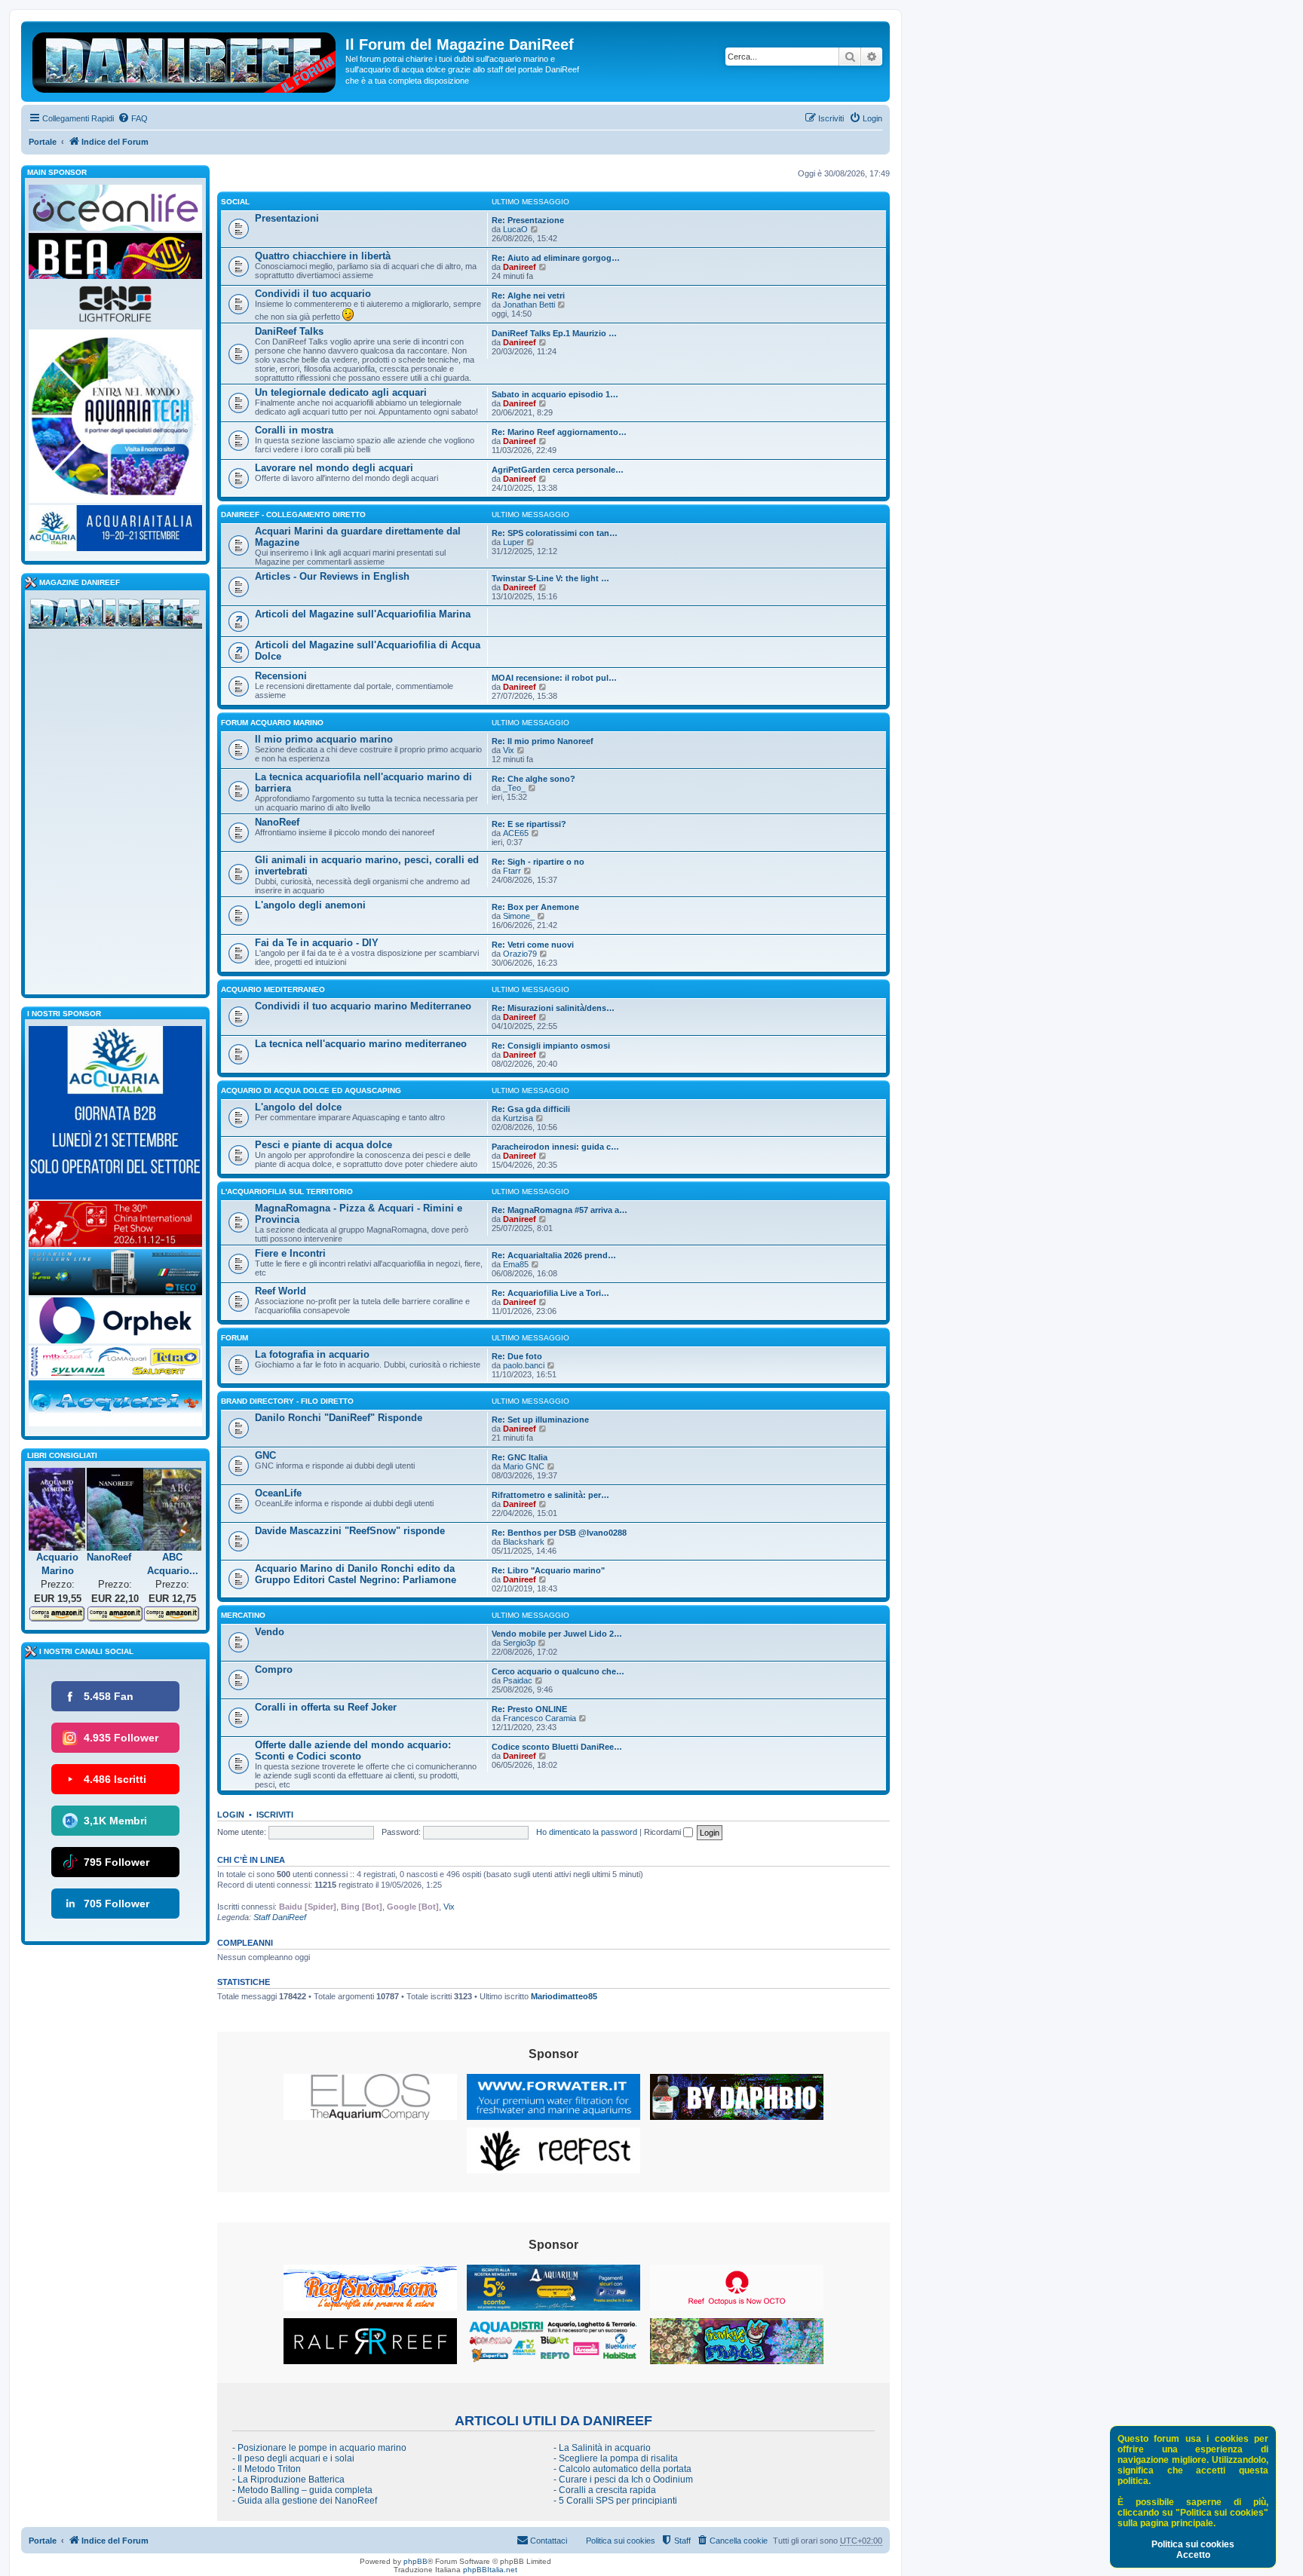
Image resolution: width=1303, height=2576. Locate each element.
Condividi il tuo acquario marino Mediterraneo (363, 1006)
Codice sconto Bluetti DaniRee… (557, 1747)
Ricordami (664, 1832)
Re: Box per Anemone (535, 907)
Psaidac (518, 1680)
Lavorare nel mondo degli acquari (334, 468)
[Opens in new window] (370, 2097)
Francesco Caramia (540, 1718)
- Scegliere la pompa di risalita (616, 2458)
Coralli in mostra (294, 430)
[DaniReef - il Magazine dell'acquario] (115, 617)
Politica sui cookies (1193, 2544)
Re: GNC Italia (520, 1457)
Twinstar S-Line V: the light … (550, 578)
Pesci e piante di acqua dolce (323, 1145)
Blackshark (524, 1542)
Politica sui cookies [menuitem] (621, 2541)
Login (231, 1815)
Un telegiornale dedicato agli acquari (341, 392)
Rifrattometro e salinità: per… (550, 1495)
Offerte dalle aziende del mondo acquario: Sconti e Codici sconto (353, 1751)
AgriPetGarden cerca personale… (558, 470)
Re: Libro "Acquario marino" (548, 1570)
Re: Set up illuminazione (540, 1420)
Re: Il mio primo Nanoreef (543, 741)
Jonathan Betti (529, 305)
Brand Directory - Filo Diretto (287, 1401)
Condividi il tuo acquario (313, 294)
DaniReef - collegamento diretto (293, 515)
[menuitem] (133, 118)
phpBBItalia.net (490, 2570)
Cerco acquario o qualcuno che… (558, 1671)
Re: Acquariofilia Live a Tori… (550, 1293)
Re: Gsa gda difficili (531, 1109)
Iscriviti (275, 1815)
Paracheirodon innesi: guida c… (555, 1147)
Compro (274, 1669)
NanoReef (277, 822)
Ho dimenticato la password (587, 1832)
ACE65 (516, 833)
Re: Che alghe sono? (533, 779)
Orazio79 (520, 954)
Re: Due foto (517, 1356)
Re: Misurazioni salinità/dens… (553, 1008)
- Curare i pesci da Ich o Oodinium (623, 2480)
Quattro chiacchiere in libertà (323, 256)
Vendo (270, 1632)
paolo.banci (524, 1365)
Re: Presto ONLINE (529, 1709)
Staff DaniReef (280, 1917)
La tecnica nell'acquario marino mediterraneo (361, 1044)
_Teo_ (514, 788)
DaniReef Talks (289, 331)
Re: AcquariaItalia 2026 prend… (554, 1255)
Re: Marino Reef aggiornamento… (559, 432)
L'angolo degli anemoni (310, 905)
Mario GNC (524, 1466)
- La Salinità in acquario (602, 2448)
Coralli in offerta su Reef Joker (326, 1707)
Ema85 (516, 1264)
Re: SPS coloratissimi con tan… (555, 533)
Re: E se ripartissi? (529, 824)
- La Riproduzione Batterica (288, 2480)
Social (235, 202)
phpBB (415, 2561)
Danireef (520, 267)
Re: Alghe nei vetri (528, 296)
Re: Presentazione (528, 220)
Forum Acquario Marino (272, 723)
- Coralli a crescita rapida (605, 2490)
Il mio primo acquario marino (324, 739)
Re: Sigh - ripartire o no (538, 862)
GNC (265, 1455)
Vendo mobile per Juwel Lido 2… (557, 1634)
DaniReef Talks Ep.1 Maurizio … (554, 333)
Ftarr (512, 871)
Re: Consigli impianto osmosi (551, 1046)
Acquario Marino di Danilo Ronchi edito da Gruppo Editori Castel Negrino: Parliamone (356, 1574)
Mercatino (243, 1615)
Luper (514, 542)
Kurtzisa (518, 1118)
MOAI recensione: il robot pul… (554, 678)
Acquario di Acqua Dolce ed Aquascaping (311, 1090)
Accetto (1193, 2555)
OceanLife (278, 1493)
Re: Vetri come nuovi (533, 945)
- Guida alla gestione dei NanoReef (305, 2501)
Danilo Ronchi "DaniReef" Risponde (339, 1418)
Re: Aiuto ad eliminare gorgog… (556, 258)
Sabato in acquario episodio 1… (555, 394)
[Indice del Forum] (185, 60)
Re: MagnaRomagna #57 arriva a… (560, 1210)
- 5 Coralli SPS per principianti (615, 2501)
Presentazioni (287, 218)
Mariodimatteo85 (564, 1996)
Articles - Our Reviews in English (332, 576)
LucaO (515, 229)
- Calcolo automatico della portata (622, 2469)
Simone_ (519, 916)
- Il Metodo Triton (267, 2469)
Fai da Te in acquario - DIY (317, 943)
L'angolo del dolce (298, 1107)
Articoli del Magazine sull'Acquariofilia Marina (363, 614)
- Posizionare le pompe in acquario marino (319, 2448)
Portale (43, 142)
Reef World (281, 1291)
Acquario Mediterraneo (273, 989)
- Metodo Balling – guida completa (302, 2490)
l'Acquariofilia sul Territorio (287, 1192)
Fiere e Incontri (290, 1253)
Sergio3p (519, 1643)
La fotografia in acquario (312, 1354)
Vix (509, 750)
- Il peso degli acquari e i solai (293, 2458)
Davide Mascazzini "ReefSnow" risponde (350, 1531)
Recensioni (281, 676)
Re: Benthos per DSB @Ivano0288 (559, 1533)
